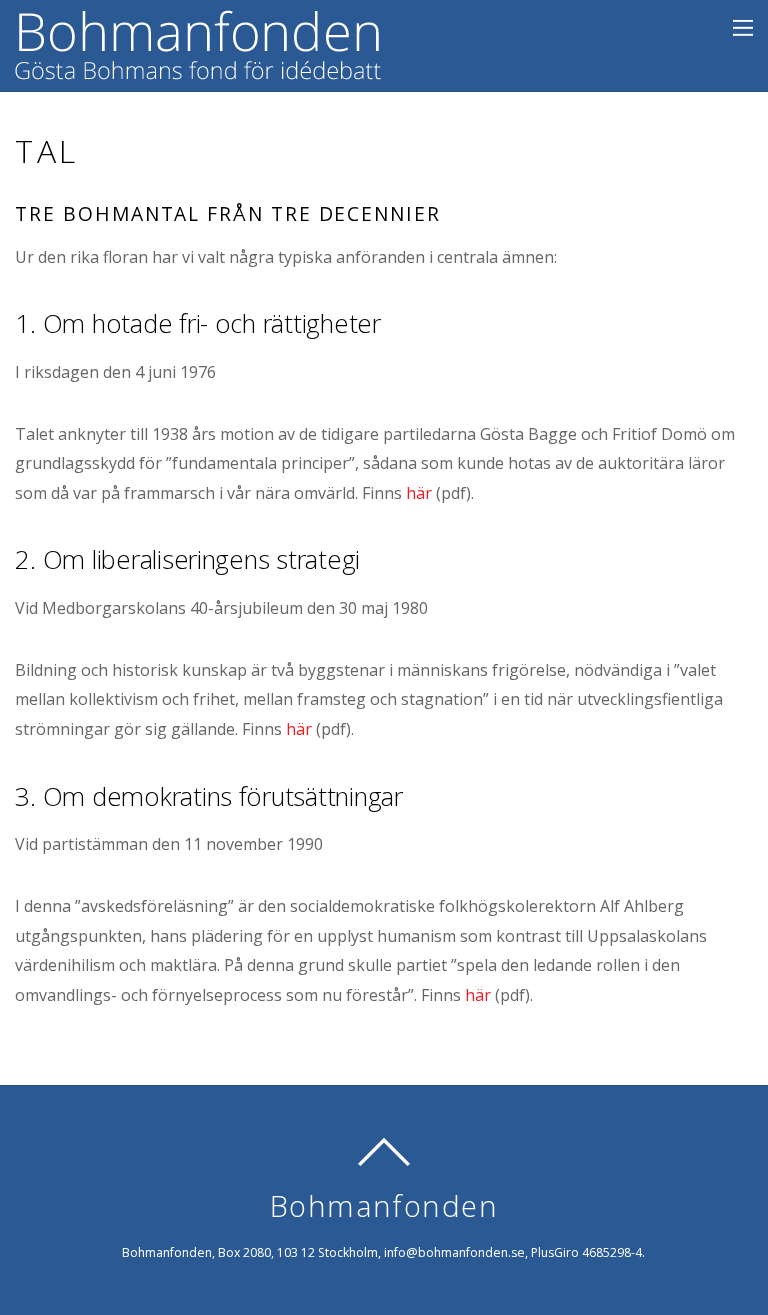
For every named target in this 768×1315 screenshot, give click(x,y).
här (419, 493)
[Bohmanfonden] (198, 66)
